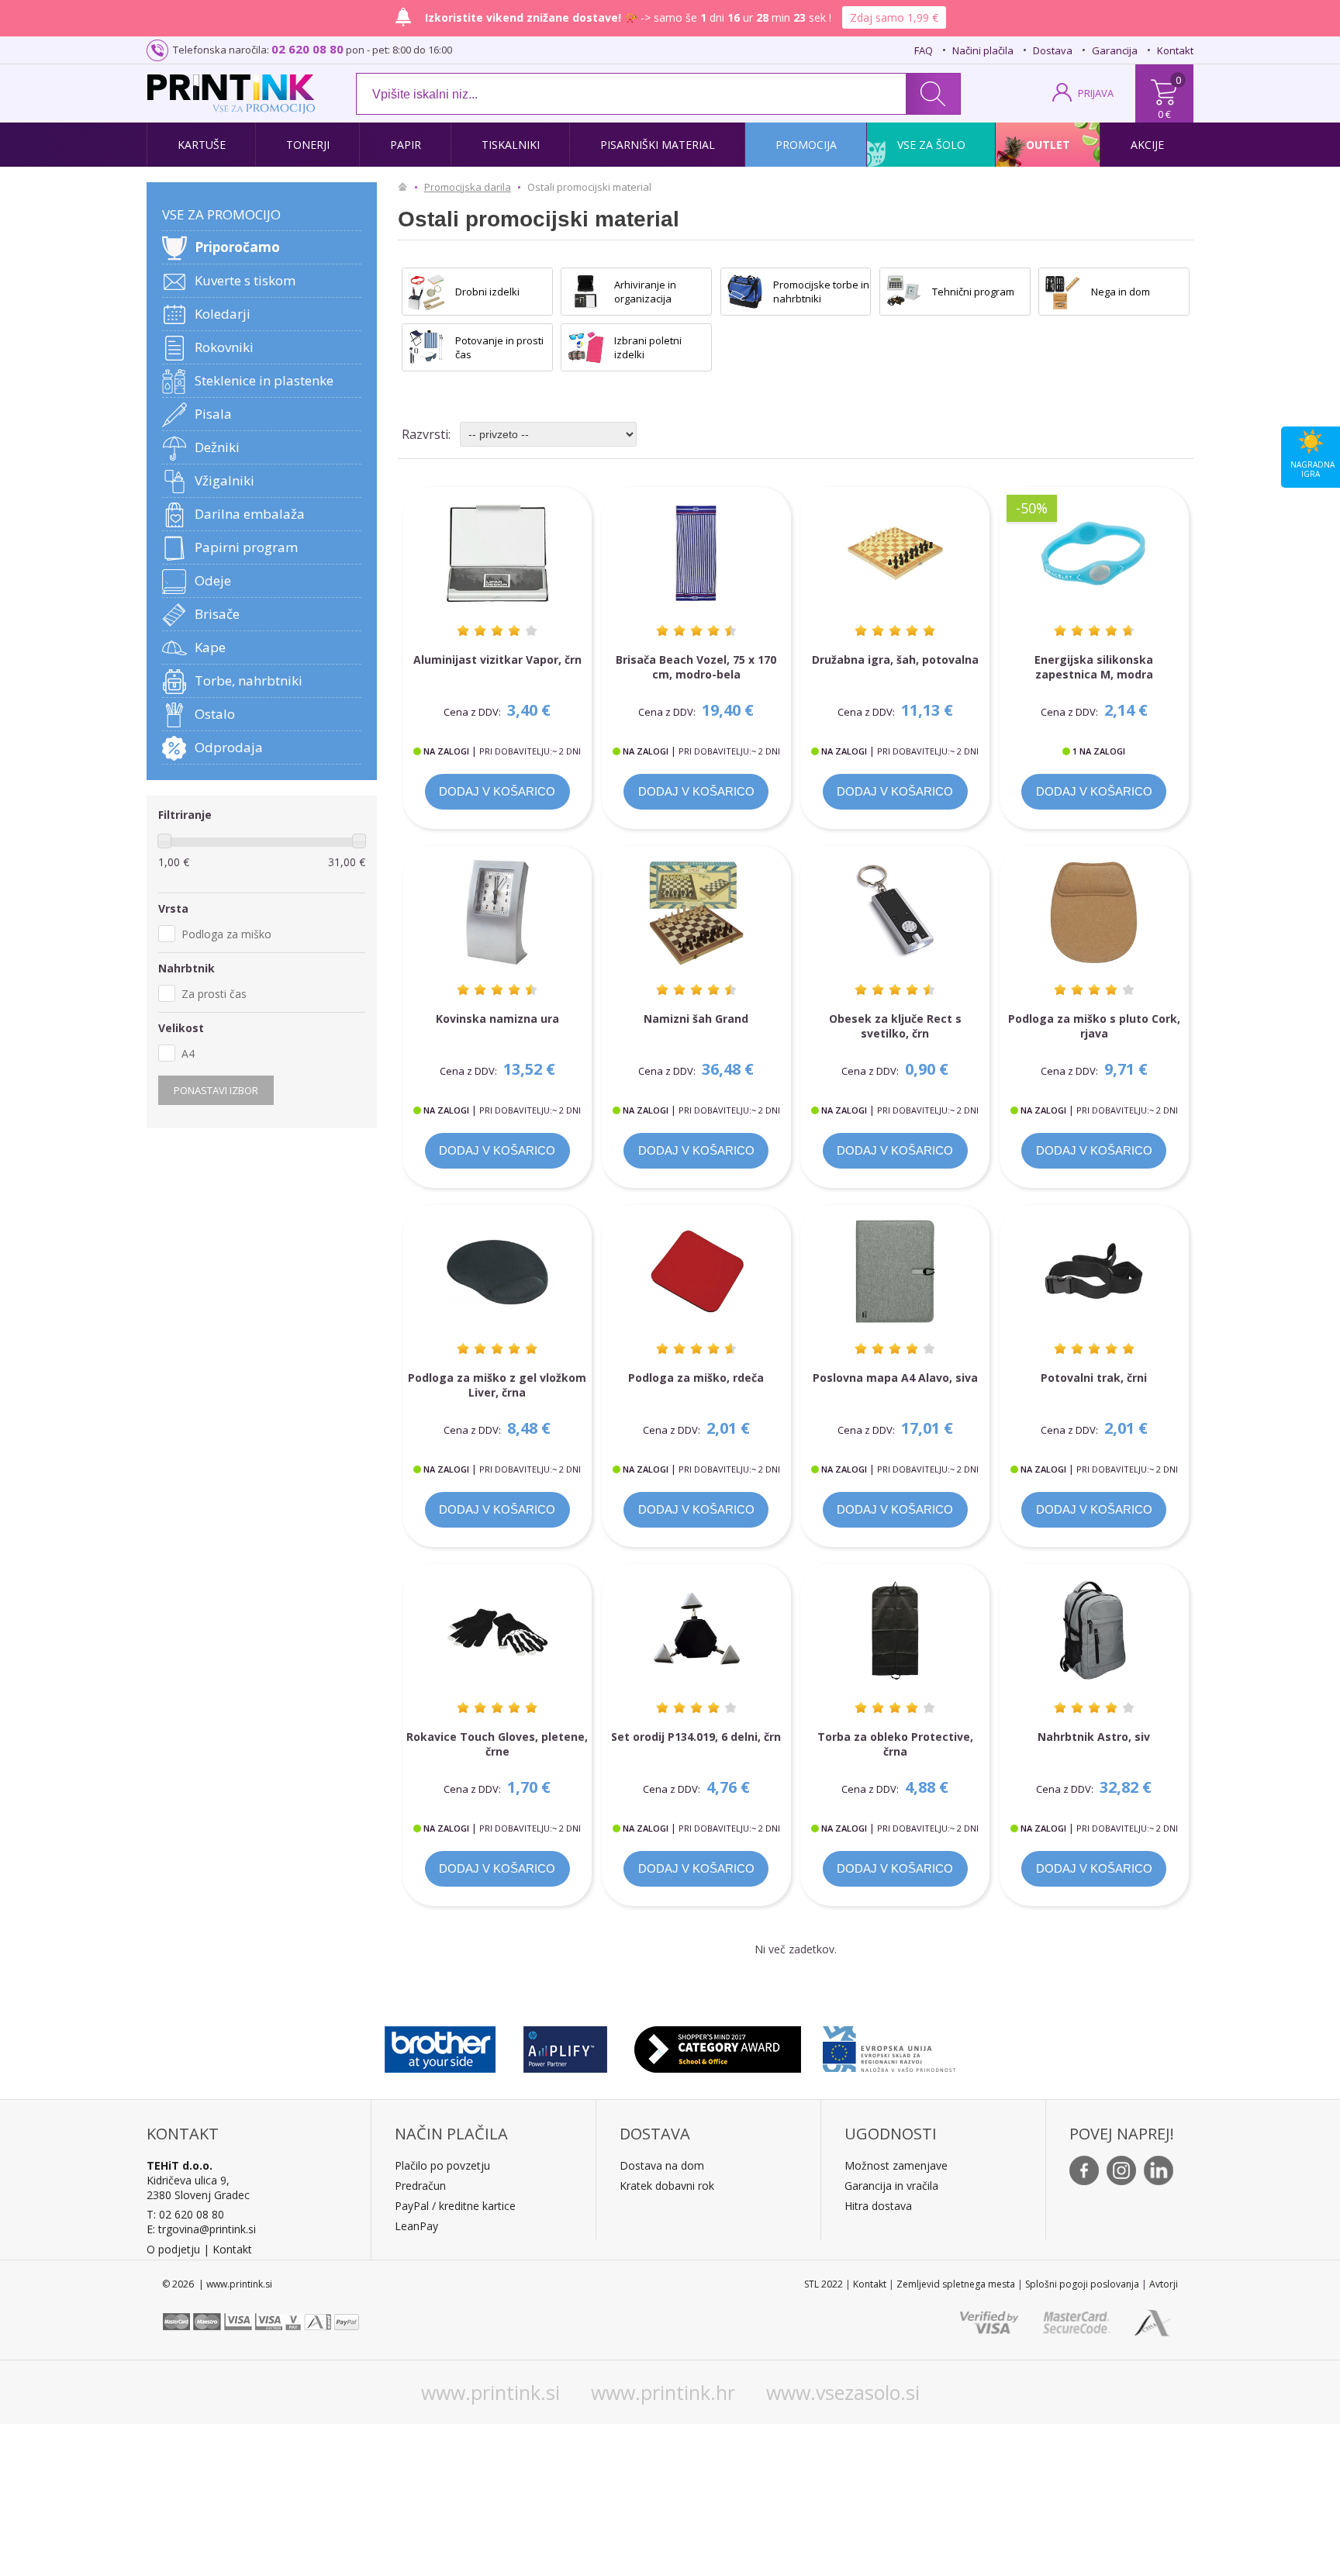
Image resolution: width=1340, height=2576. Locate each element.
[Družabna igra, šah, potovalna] (895, 553)
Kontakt (1175, 50)
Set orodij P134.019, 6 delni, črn (696, 1737)
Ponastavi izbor (216, 1090)
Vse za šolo (931, 145)
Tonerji (308, 145)
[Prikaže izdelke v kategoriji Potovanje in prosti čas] (427, 347)
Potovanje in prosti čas (499, 347)
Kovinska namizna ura (497, 1019)
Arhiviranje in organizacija (645, 292)
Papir (406, 145)
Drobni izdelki (487, 292)
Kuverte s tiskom (245, 280)
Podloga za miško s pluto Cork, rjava (1094, 1026)
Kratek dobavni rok (667, 2186)
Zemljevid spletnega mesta (956, 2284)
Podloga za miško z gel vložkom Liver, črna (497, 1385)
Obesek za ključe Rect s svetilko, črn (895, 1026)
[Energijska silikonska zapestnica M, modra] (1094, 553)
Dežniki (217, 447)
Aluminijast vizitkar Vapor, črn (497, 660)
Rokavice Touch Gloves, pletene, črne (497, 1744)
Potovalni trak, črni (1094, 1378)
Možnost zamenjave (896, 2165)
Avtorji (1164, 2284)
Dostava (1053, 50)
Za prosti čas (214, 994)
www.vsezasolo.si (843, 2392)
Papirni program (246, 547)
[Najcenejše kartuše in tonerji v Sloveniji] (231, 87)
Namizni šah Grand (696, 1019)
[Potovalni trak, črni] (1094, 1271)
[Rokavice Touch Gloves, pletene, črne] (497, 1630)
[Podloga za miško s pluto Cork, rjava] (1094, 912)
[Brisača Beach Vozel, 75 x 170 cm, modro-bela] (696, 553)
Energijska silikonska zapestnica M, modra (1094, 667)
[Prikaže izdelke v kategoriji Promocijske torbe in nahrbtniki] (745, 292)
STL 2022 (824, 2284)
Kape (210, 647)
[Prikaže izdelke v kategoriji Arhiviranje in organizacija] (585, 292)
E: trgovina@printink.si (201, 2229)
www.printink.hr (663, 2392)
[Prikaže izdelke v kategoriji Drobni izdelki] (427, 292)
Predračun (420, 2186)
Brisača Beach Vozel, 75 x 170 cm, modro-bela (696, 667)
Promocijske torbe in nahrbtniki (821, 292)
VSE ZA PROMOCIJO (221, 214)
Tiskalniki (511, 145)
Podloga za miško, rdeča (696, 1378)
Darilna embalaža (250, 514)
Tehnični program (973, 292)
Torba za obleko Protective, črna (895, 1744)
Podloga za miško (226, 934)
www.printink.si (490, 2392)
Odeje (213, 580)
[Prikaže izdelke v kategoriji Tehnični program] (904, 292)
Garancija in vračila (891, 2186)
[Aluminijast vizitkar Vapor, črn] (497, 553)
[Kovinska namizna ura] (497, 912)
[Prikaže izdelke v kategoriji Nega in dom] (1063, 292)
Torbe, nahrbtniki (249, 680)
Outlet (1048, 145)
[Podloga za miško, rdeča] (696, 1271)
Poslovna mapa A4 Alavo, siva (895, 1378)
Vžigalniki (224, 480)
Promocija (806, 145)
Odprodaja (229, 747)
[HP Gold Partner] (565, 2046)
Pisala (213, 414)
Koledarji (223, 314)
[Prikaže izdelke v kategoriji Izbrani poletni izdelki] (585, 347)
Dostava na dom (662, 2165)
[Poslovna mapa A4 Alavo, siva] (895, 1271)
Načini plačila (983, 50)
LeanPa (414, 2226)
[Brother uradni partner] (440, 2046)
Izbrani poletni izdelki (648, 347)
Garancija (1115, 50)
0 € (1164, 114)
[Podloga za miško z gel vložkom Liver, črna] (497, 1271)
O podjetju (173, 2249)
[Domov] (406, 187)
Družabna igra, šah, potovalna (895, 660)
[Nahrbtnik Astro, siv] (1094, 1630)
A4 (188, 1053)
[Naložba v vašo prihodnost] (889, 2046)
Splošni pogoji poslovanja (1082, 2284)
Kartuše (202, 145)
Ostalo (215, 714)
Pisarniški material (658, 145)
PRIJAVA (1096, 93)
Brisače (217, 614)
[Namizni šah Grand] (696, 912)
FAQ (924, 50)
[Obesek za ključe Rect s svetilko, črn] (895, 912)
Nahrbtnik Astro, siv (1094, 1737)
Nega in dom (1121, 292)
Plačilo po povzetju (442, 2165)
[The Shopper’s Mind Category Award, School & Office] (718, 2046)
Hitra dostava (878, 2206)
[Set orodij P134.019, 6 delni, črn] (696, 1630)
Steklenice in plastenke (264, 380)
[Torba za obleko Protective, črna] (895, 1630)
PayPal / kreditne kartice (455, 2206)
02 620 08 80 (307, 49)
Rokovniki (224, 347)
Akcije (1147, 145)
